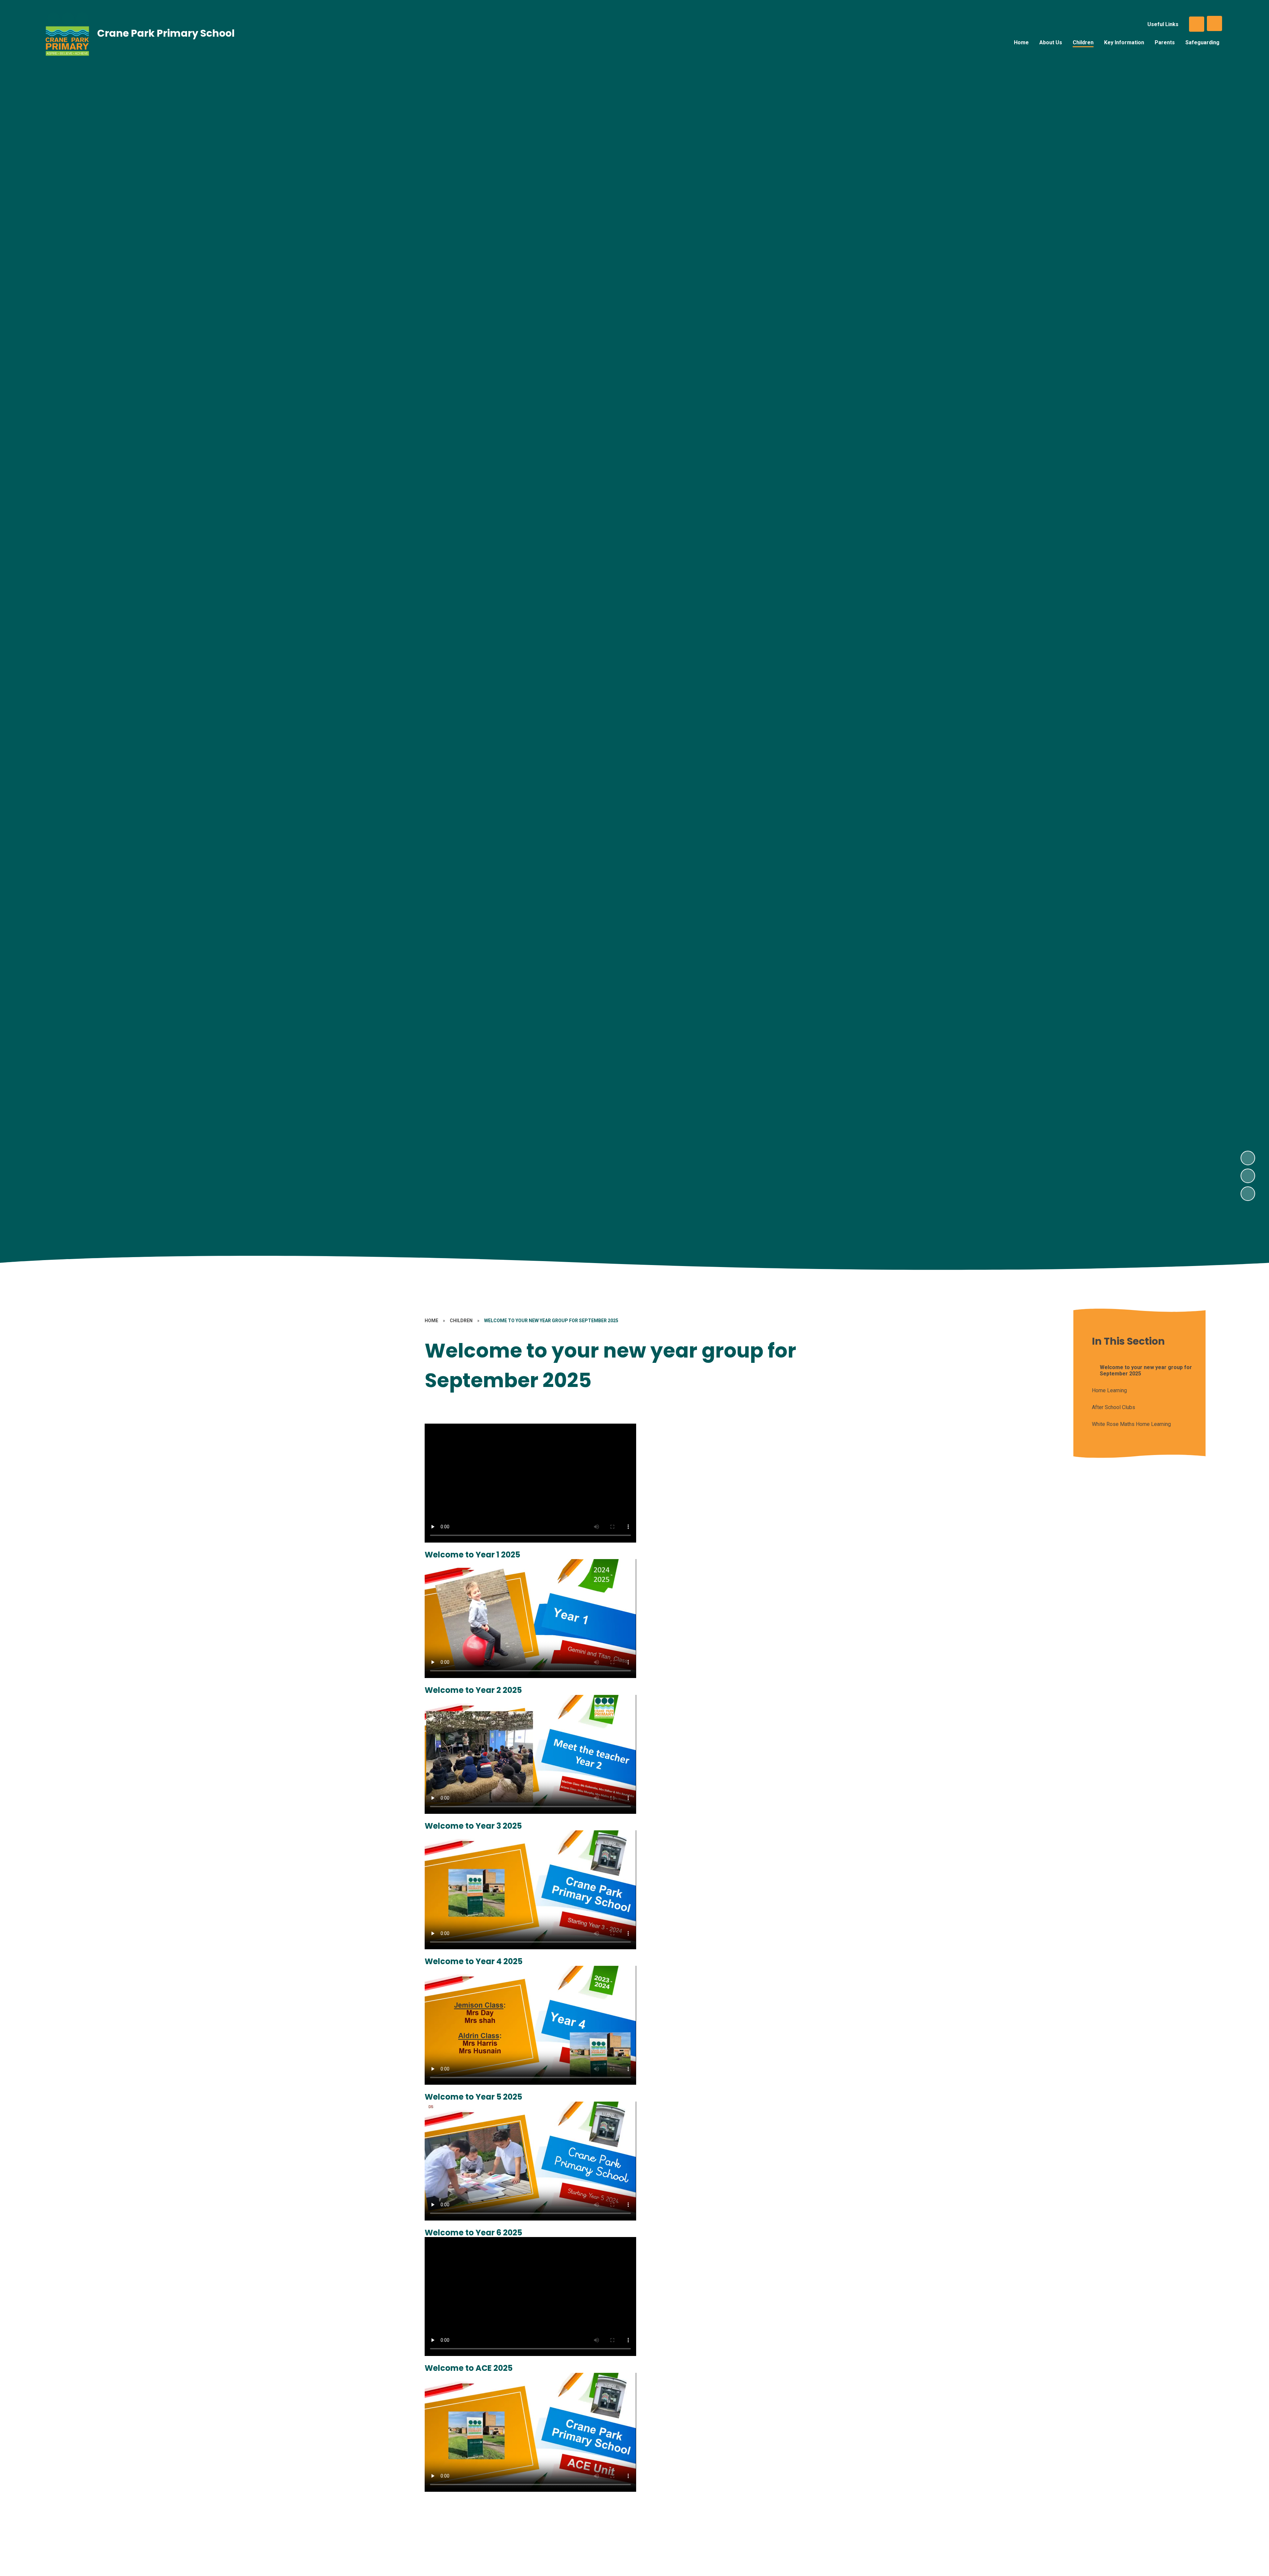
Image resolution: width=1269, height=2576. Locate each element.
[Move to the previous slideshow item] (1248, 1176)
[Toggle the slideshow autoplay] (1248, 1194)
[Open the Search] (1197, 24)
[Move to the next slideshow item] (1248, 1158)
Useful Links (1163, 24)
